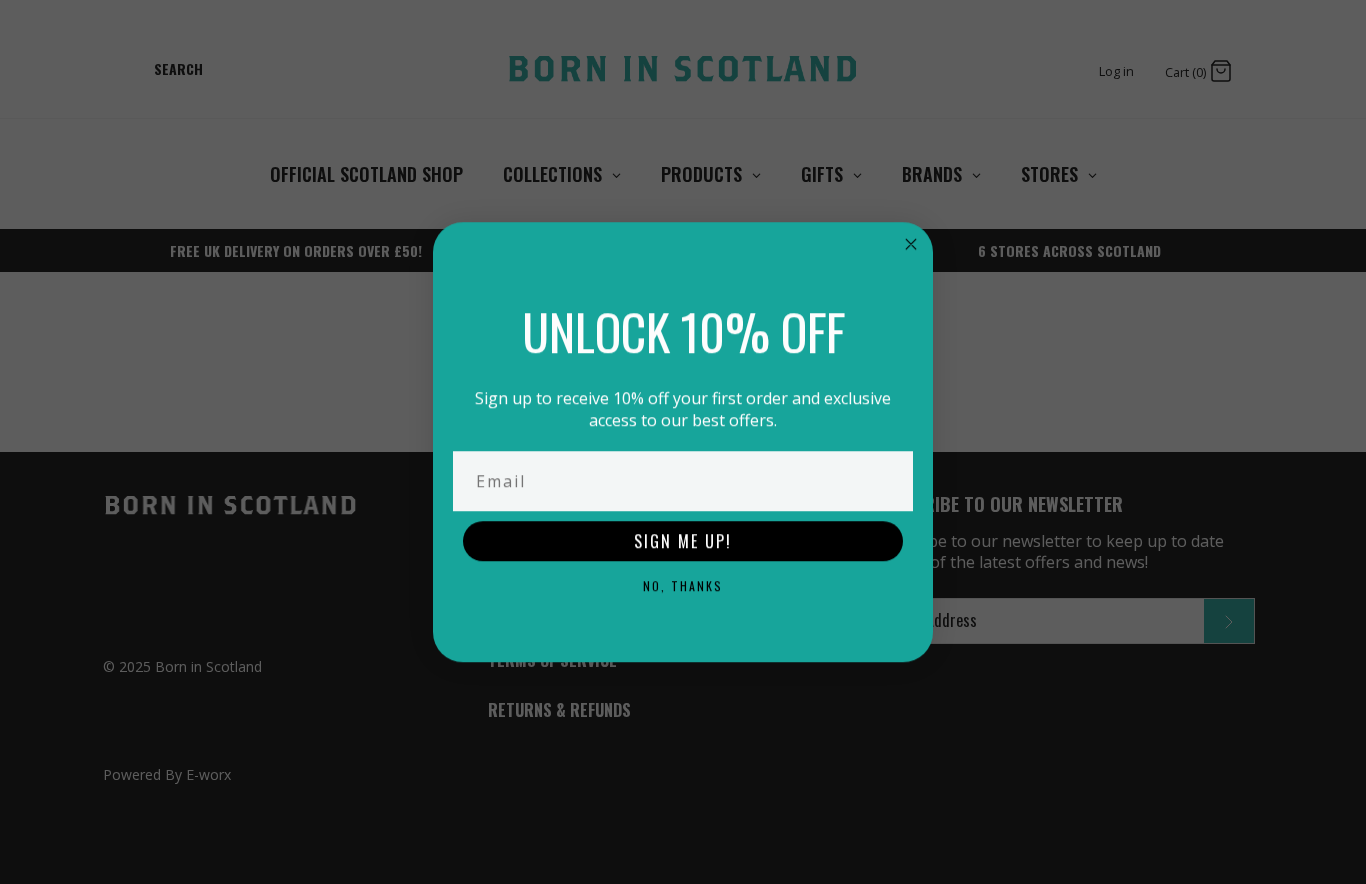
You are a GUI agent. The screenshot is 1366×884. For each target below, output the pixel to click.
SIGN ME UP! (683, 541)
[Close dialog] (911, 244)
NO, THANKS (683, 585)
